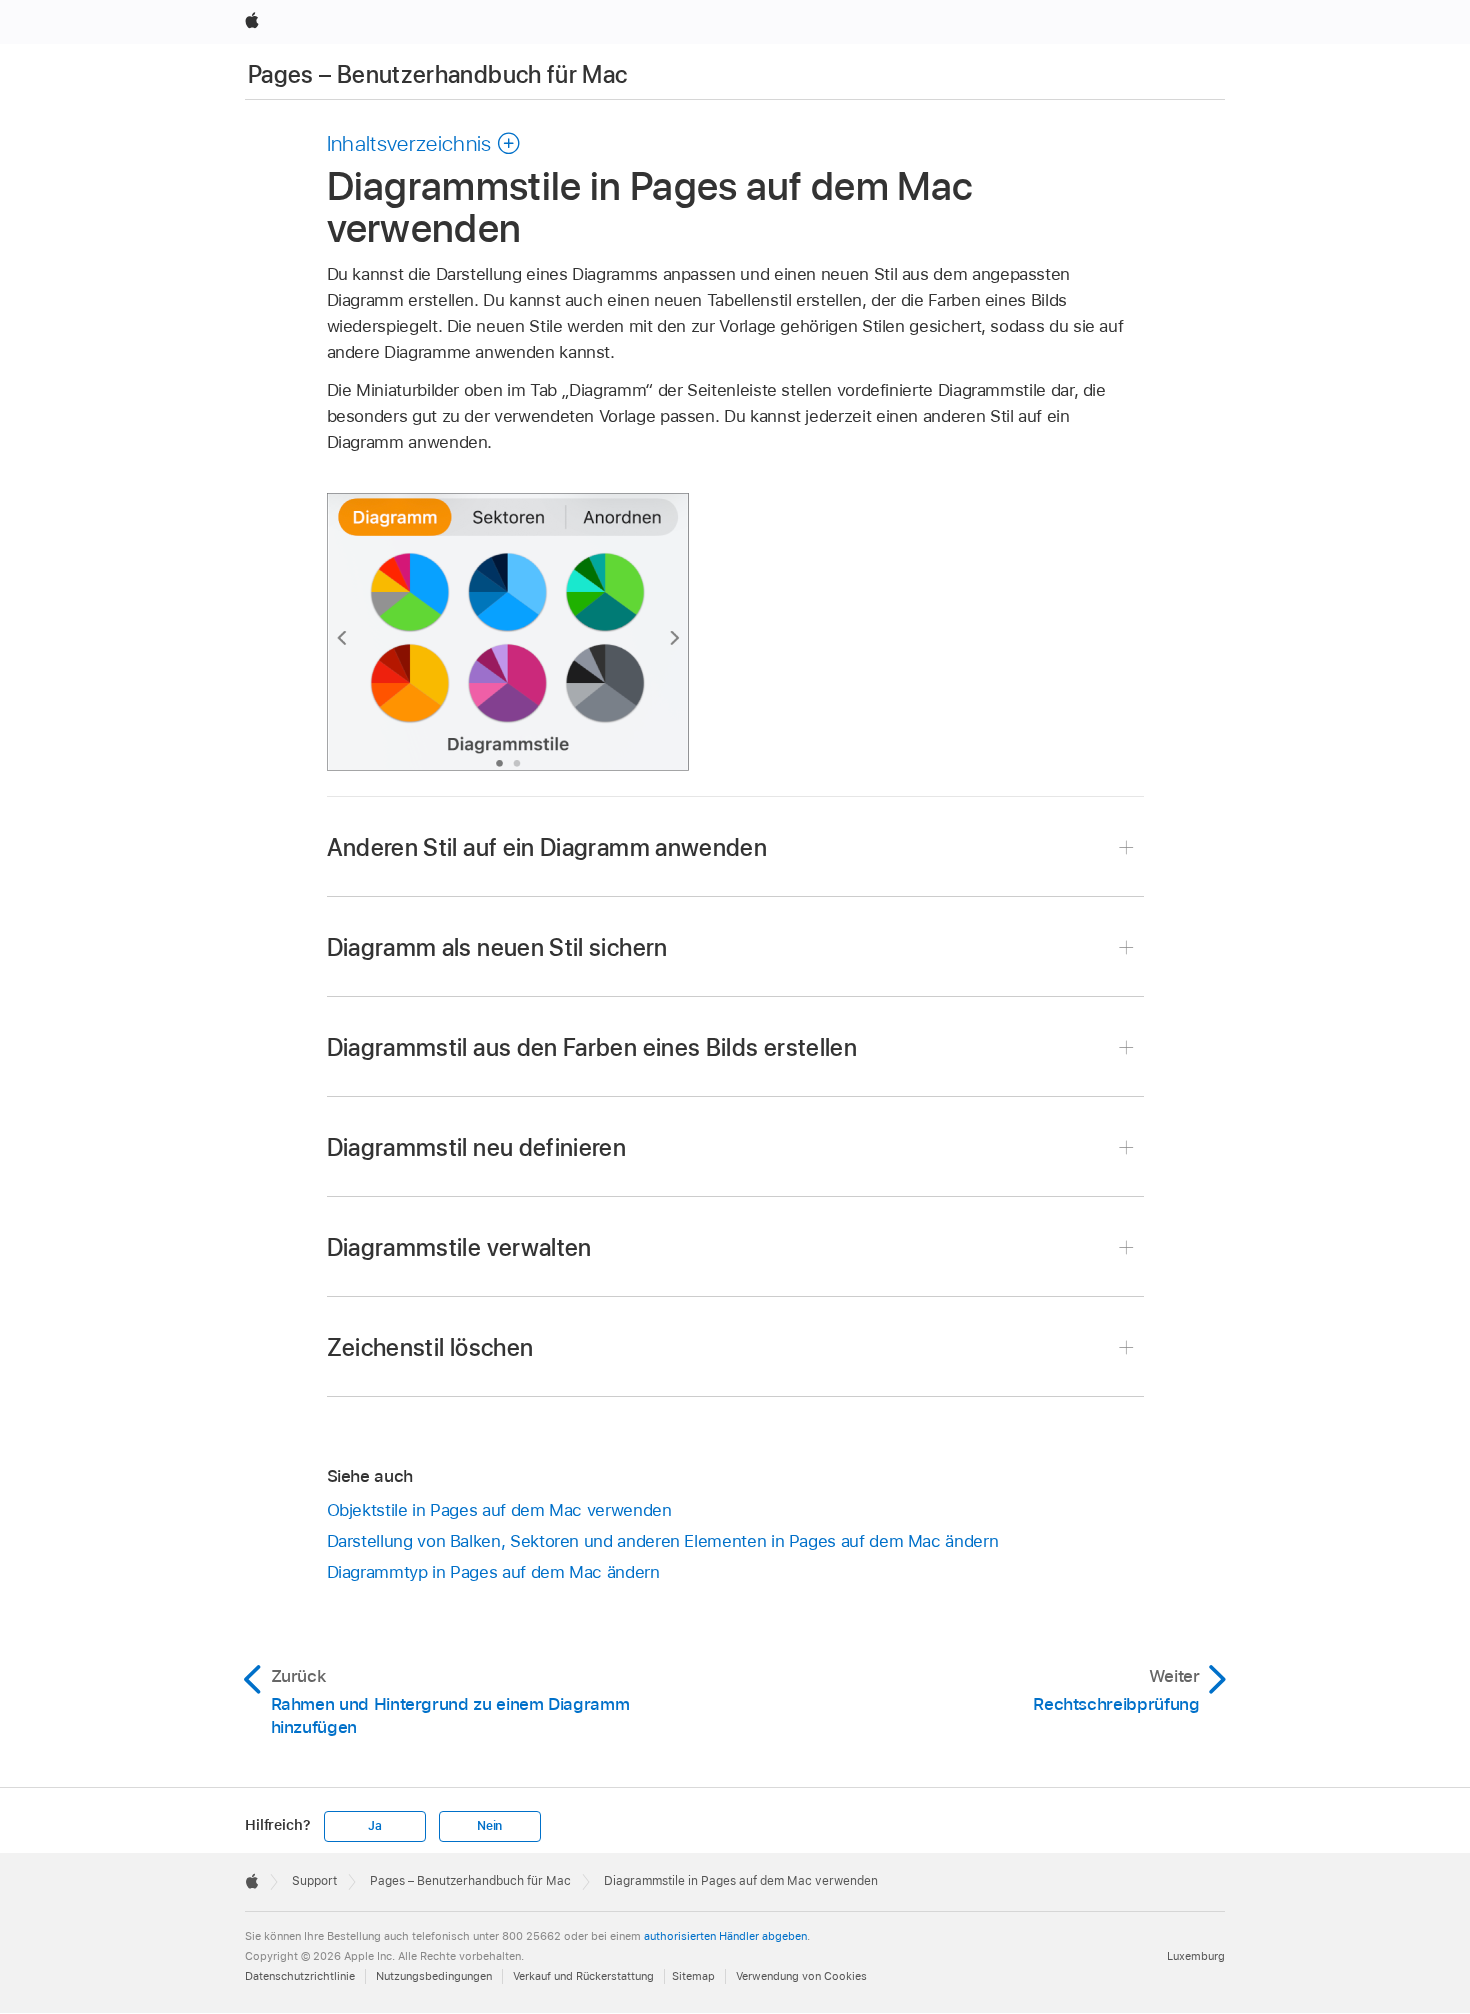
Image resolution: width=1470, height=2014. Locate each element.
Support (314, 1881)
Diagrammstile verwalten (459, 1247)
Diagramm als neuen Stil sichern (497, 947)
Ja (375, 1826)
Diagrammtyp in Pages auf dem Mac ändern (493, 1572)
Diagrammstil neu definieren (477, 1147)
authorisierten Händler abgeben (725, 1936)
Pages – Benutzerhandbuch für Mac (438, 74)
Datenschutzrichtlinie (300, 1976)
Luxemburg (1196, 1956)
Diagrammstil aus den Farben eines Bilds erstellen (592, 1047)
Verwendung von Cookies (801, 1976)
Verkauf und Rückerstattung (583, 1976)
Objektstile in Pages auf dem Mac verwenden (499, 1510)
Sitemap (693, 1976)
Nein (489, 1826)
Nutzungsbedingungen (434, 1976)
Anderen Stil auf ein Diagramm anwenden (547, 847)
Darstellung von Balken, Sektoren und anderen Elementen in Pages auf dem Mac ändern (663, 1541)
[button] (424, 143)
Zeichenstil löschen (430, 1347)
